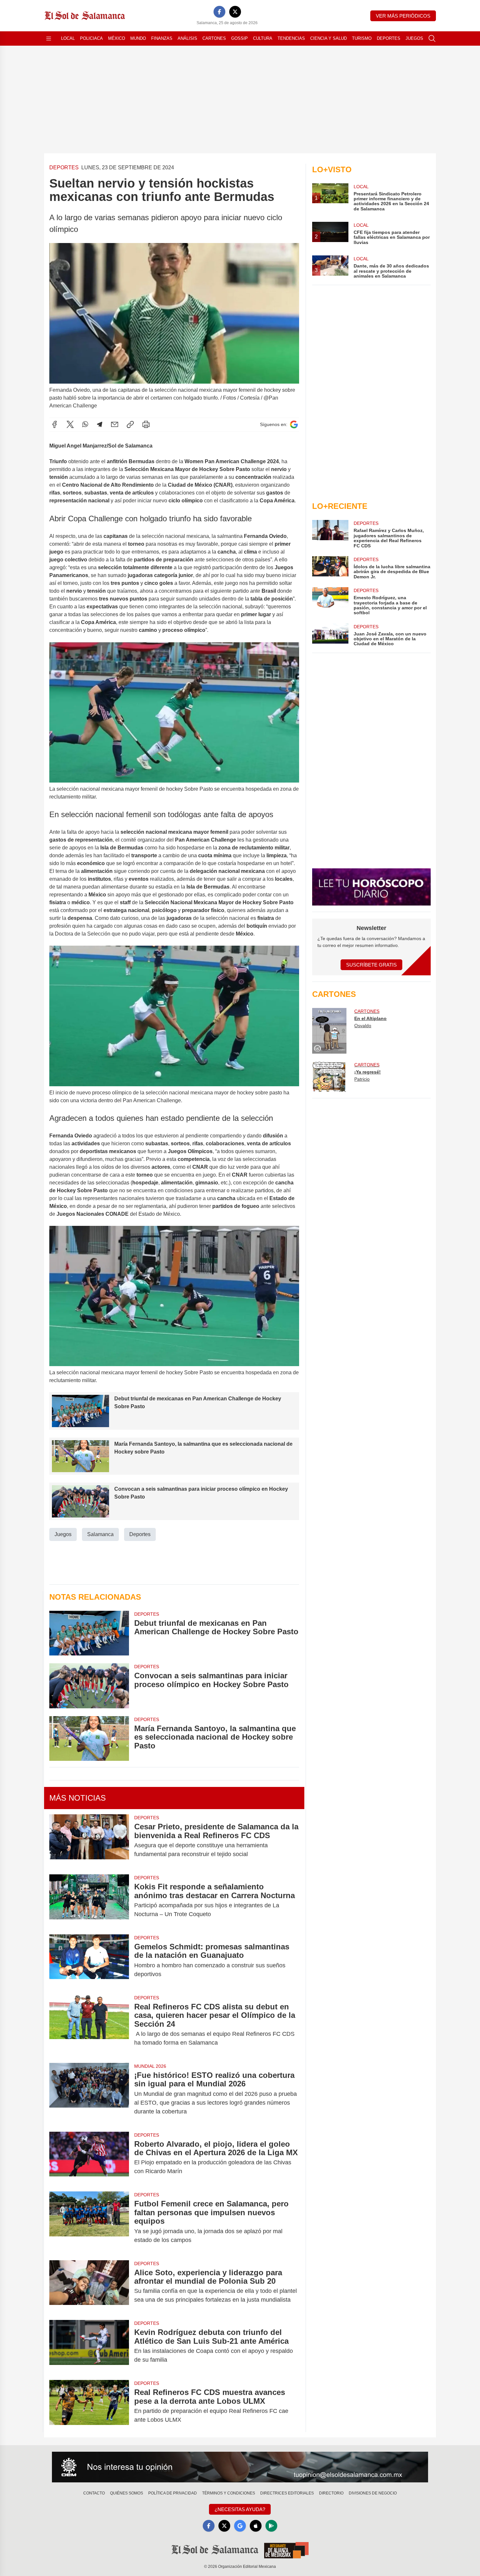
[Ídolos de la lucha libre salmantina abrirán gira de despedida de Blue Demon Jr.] (330, 568)
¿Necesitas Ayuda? (240, 2509)
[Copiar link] (130, 424)
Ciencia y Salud (328, 38)
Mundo (138, 38)
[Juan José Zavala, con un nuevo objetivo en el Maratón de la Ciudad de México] (330, 635)
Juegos (414, 38)
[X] (235, 12)
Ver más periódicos (403, 16)
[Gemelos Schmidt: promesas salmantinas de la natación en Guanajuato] (89, 1960)
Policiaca (91, 38)
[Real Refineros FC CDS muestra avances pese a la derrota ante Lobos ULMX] (89, 2406)
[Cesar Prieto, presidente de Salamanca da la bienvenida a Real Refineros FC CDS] (89, 1840)
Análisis (187, 38)
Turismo (362, 38)
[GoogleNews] (240, 2526)
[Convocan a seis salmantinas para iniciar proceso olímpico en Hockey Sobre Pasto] (89, 1686)
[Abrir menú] (49, 38)
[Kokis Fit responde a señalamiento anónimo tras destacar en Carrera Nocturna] (89, 1900)
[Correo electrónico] (115, 424)
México (117, 38)
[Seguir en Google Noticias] (294, 425)
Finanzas (162, 38)
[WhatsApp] (85, 424)
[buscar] (432, 38)
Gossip (240, 38)
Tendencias (291, 38)
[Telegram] (100, 424)
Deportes (389, 38)
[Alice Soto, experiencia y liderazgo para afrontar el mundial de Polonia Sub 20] (89, 2286)
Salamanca (100, 1534)
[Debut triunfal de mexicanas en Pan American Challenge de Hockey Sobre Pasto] (89, 1633)
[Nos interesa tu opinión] (240, 2467)
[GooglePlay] (271, 2526)
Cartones (214, 38)
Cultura (263, 38)
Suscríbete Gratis (371, 965)
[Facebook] (219, 12)
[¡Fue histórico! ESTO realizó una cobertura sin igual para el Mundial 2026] (89, 2093)
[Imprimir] (146, 424)
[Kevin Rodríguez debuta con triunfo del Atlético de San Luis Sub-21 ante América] (89, 2346)
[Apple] (256, 2526)
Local (68, 38)
